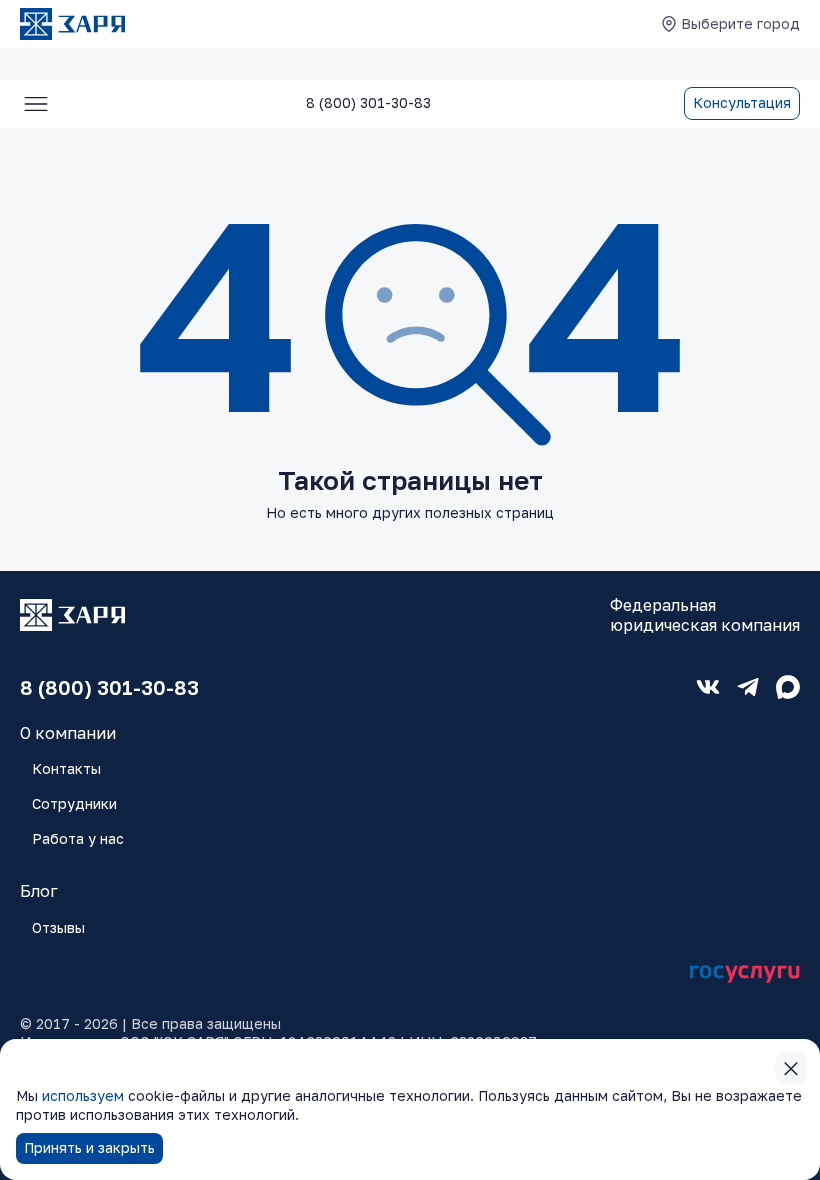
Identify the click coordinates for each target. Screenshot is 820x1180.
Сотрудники (74, 803)
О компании (68, 733)
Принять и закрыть (89, 1147)
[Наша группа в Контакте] (708, 687)
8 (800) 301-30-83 (109, 687)
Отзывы (58, 927)
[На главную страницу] (72, 24)
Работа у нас (78, 838)
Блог (39, 891)
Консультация (742, 102)
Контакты (66, 768)
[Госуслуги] (745, 974)
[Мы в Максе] (788, 687)
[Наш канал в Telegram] (748, 687)
